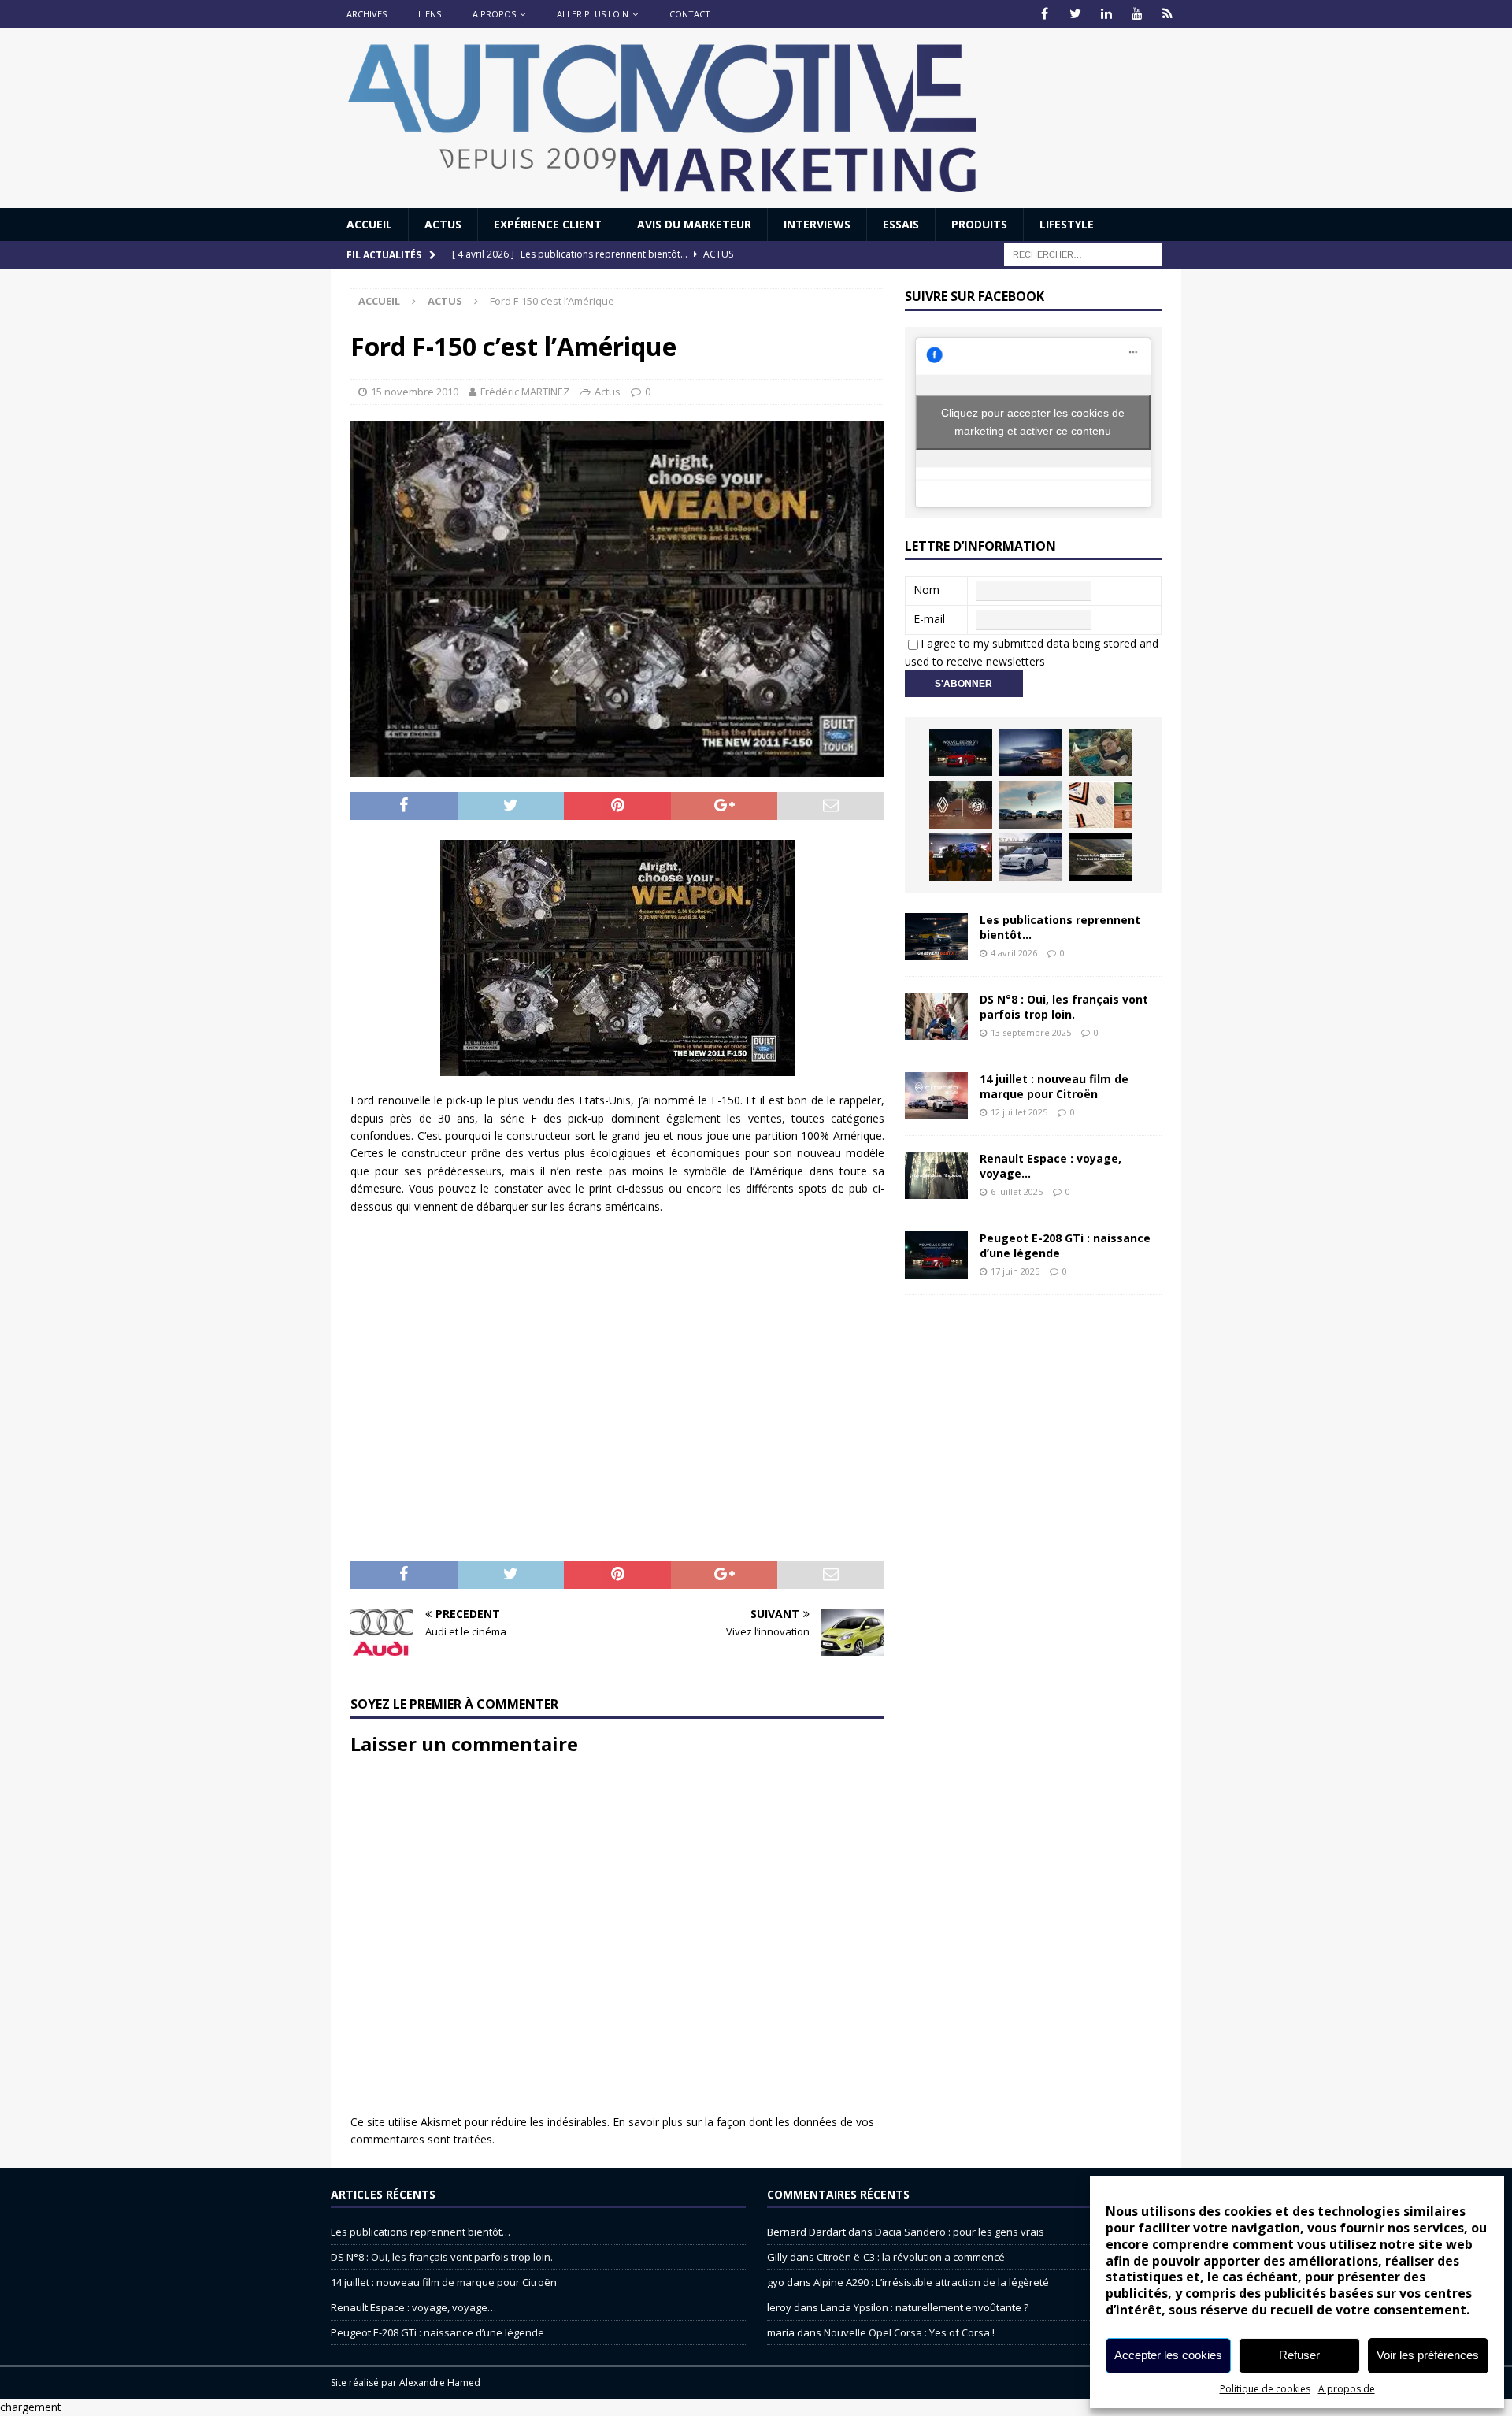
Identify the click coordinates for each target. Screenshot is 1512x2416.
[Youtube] (1137, 14)
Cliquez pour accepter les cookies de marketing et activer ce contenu (1033, 422)
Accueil (369, 224)
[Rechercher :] (1083, 254)
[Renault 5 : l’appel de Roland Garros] (1031, 857)
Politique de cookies (1265, 2389)
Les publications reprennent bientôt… (1060, 927)
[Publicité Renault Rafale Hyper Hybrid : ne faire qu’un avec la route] (1101, 857)
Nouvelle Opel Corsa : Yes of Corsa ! (909, 2332)
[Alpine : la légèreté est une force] (1101, 752)
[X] (1075, 14)
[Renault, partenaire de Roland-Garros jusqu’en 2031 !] (961, 805)
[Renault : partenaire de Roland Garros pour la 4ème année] (1101, 805)
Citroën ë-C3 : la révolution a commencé (911, 2257)
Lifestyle (1067, 224)
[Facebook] (1045, 14)
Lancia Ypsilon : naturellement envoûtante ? (925, 2307)
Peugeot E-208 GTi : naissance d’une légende (1065, 1245)
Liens (430, 14)
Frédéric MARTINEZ (525, 392)
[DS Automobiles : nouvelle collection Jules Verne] (1031, 805)
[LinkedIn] (1106, 14)
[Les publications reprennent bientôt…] (936, 937)
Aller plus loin (593, 14)
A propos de (1347, 2389)
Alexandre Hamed (440, 2383)
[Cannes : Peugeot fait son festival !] (961, 857)
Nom (926, 590)
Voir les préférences (1428, 2355)
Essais (901, 224)
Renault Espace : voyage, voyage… (1051, 1165)
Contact (690, 14)
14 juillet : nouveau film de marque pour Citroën (1054, 1086)
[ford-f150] (617, 958)
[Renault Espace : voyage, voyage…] (936, 1175)
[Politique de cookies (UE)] (1167, 14)
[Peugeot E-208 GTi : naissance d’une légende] (961, 752)
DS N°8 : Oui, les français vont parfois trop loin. (1064, 1006)
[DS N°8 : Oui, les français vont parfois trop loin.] (936, 1016)
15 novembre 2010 (415, 392)
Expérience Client (549, 224)
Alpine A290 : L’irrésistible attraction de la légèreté (931, 2282)
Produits (979, 224)
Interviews (817, 224)
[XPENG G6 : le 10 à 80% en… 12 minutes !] (1031, 752)
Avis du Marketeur (694, 224)
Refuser (1299, 2355)
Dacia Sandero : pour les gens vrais (960, 2232)
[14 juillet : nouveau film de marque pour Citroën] (936, 1096)
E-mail (929, 619)
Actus (443, 224)
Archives (367, 14)
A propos (494, 14)
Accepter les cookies (1168, 2355)
